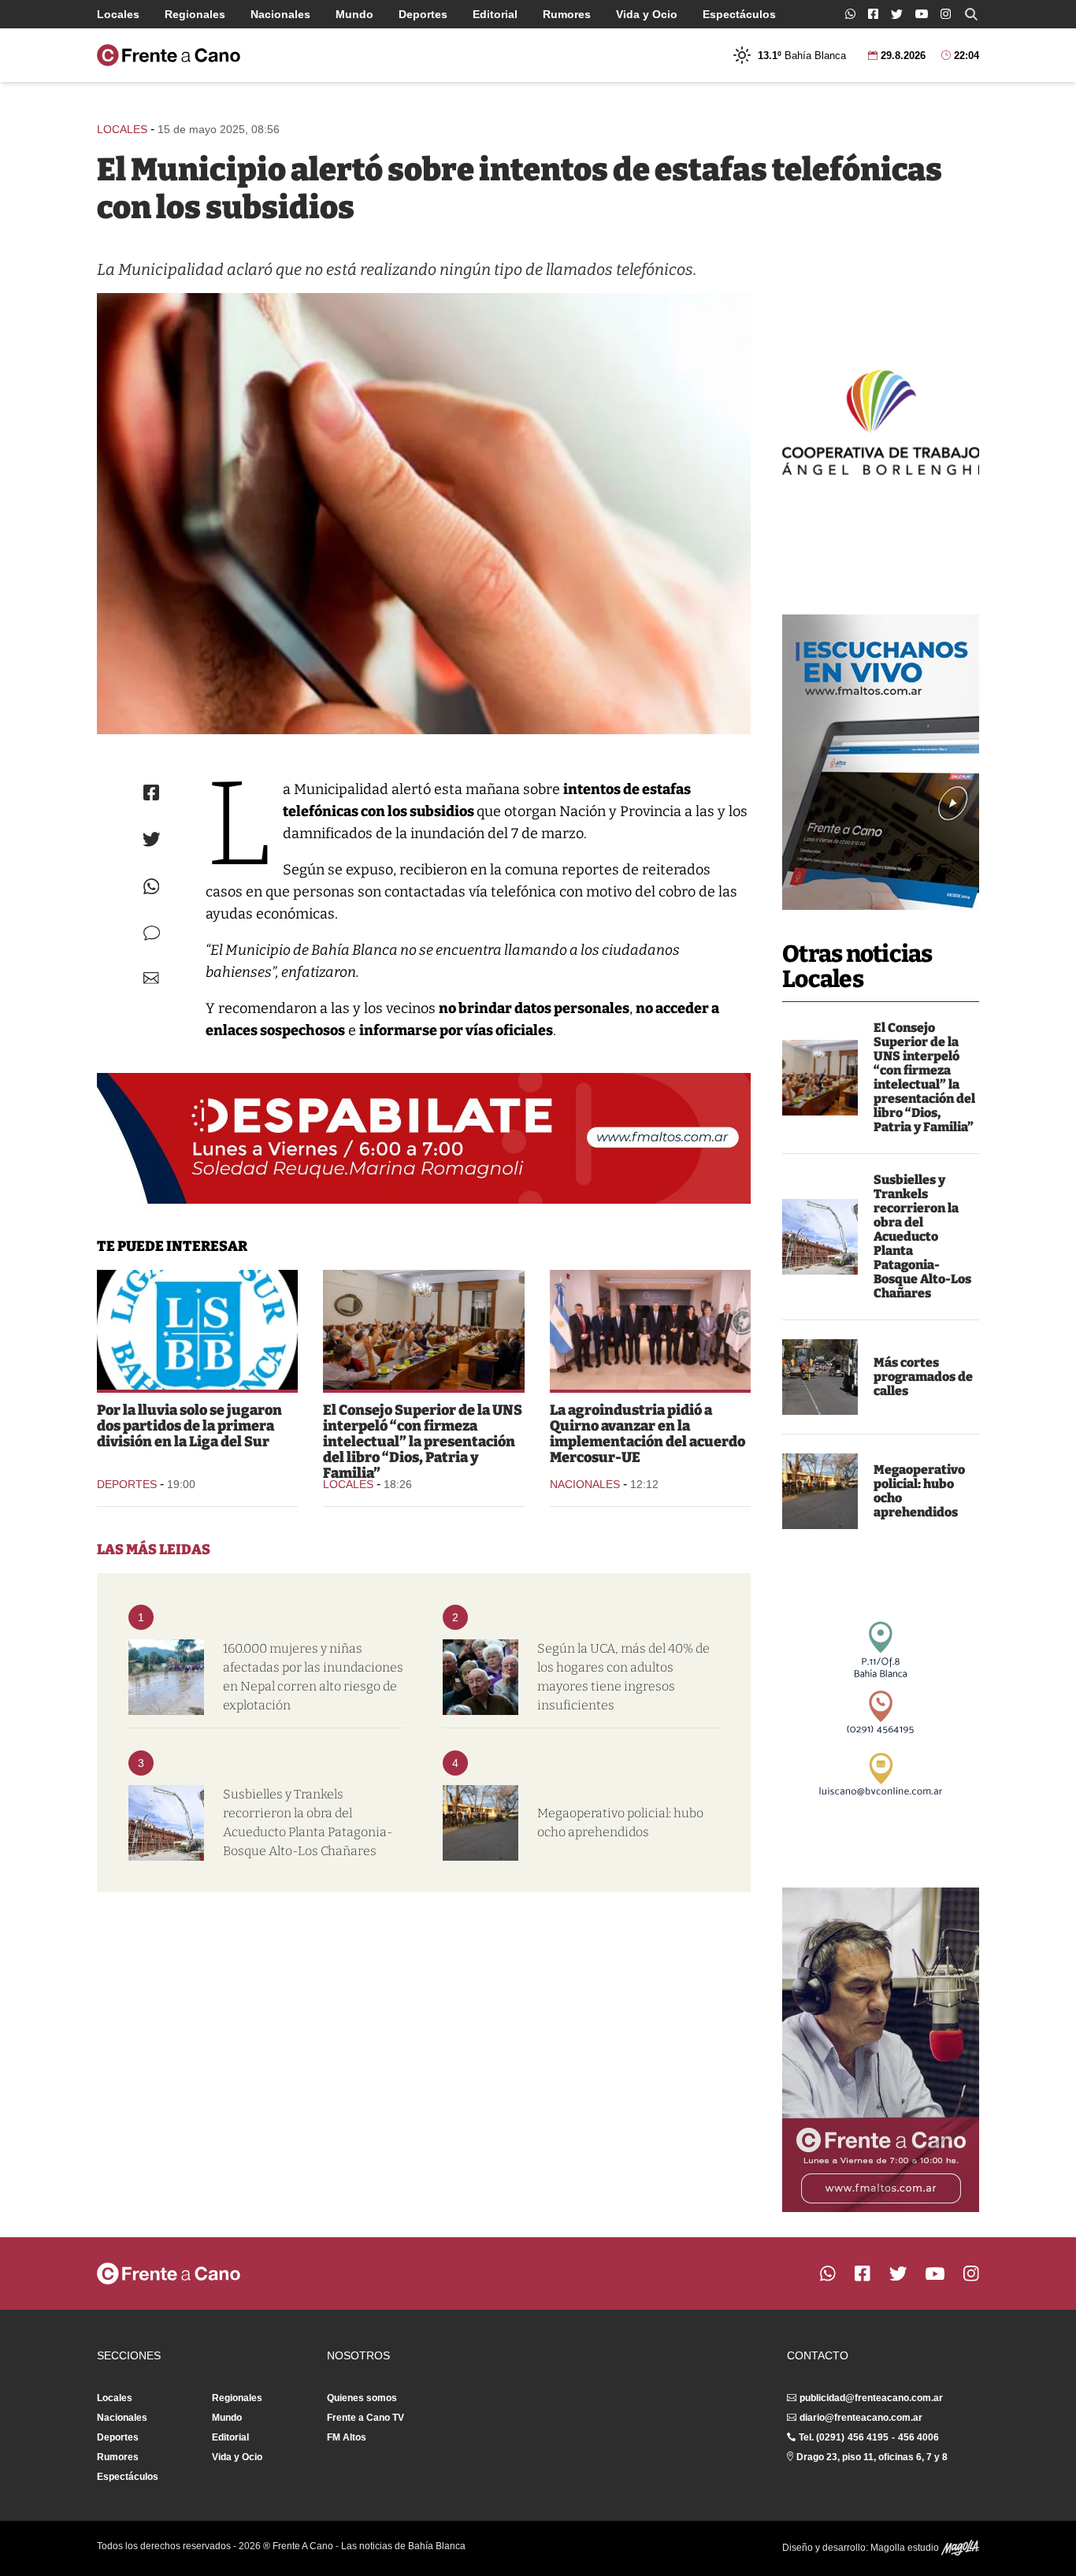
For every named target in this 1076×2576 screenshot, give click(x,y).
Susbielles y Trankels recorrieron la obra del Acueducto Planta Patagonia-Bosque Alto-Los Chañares (922, 1236)
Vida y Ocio (647, 14)
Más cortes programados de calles (923, 1377)
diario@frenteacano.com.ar (861, 2418)
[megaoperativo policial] (820, 1491)
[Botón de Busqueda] (971, 14)
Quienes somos (362, 2398)
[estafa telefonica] (424, 514)
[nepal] (166, 1677)
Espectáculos (739, 14)
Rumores (567, 14)
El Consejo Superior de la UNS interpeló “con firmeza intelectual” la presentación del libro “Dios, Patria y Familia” (924, 1077)
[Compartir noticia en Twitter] (152, 839)
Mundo (354, 14)
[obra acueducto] (820, 1237)
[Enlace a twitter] (897, 14)
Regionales (195, 14)
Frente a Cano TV (365, 2418)
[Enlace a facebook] (873, 14)
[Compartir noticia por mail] (151, 978)
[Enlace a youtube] (922, 14)
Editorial (495, 14)
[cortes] (820, 1377)
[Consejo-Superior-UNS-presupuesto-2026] (820, 1078)
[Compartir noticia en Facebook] (151, 792)
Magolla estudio (906, 2548)
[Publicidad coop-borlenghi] (881, 421)
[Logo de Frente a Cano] (169, 55)
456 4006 (918, 2437)
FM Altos (347, 2437)
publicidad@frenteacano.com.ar (871, 2398)
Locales (118, 14)
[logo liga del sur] (197, 1330)
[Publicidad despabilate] (424, 1138)
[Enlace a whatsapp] (850, 14)
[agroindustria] (650, 1330)
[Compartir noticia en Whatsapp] (152, 887)
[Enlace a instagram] (946, 14)
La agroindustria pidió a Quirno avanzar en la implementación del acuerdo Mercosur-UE (647, 1434)
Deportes (423, 14)
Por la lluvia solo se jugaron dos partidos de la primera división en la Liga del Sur (189, 1426)
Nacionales (280, 14)
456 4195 (868, 2437)
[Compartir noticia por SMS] (152, 933)
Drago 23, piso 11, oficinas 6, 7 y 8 (872, 2457)
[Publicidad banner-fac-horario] (881, 2050)
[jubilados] (480, 1677)
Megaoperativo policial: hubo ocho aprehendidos (919, 1491)
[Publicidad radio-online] (881, 762)
